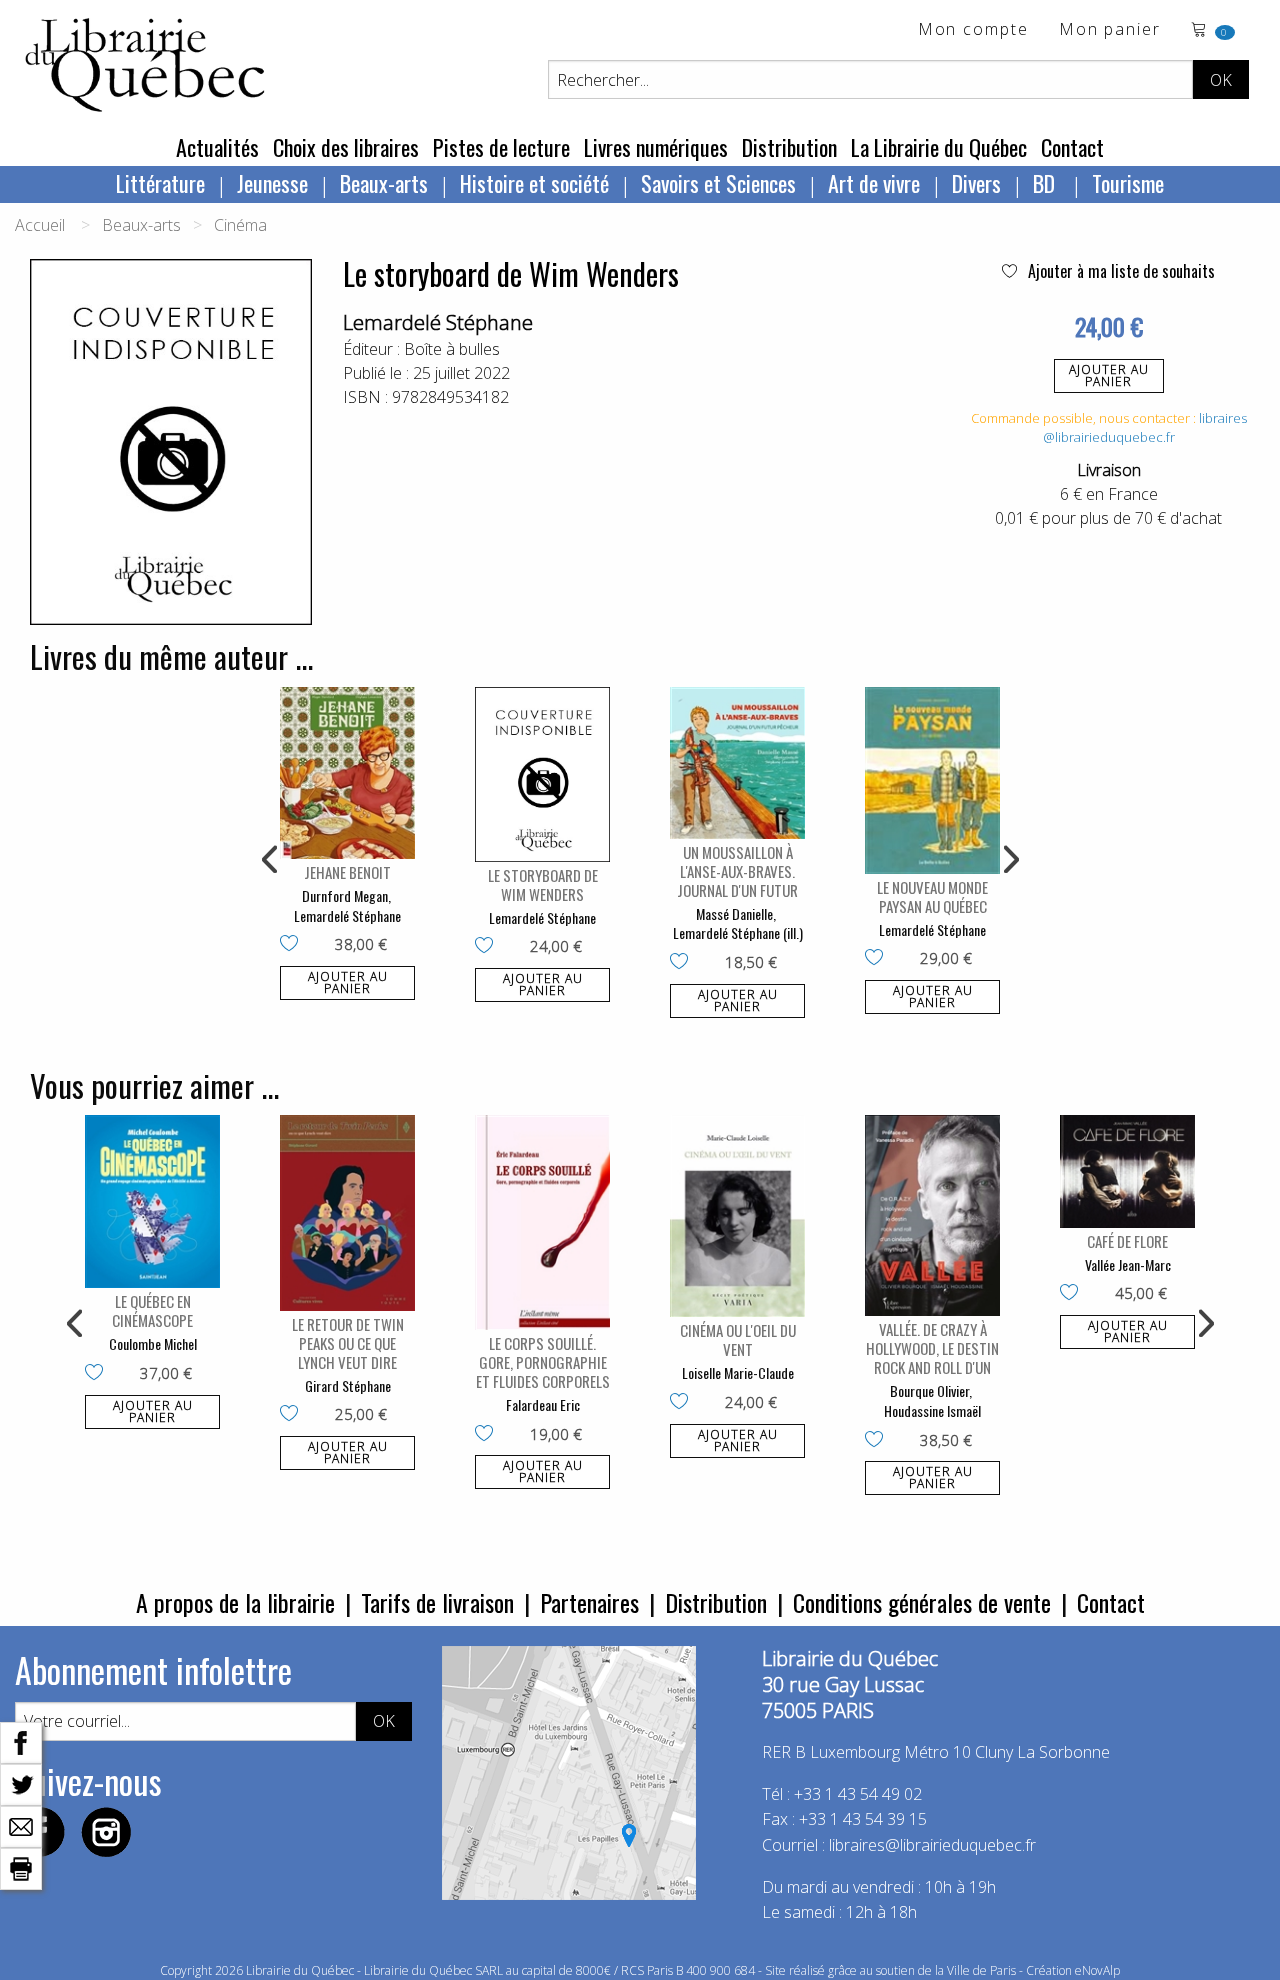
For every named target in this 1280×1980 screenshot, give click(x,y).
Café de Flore (1127, 1241)
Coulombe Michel (153, 1343)
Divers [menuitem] (976, 183)
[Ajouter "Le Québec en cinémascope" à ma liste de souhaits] (98, 1374)
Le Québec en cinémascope (152, 1310)
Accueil (40, 225)
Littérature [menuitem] (160, 183)
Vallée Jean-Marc (1128, 1264)
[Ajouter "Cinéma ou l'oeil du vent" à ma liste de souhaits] (683, 1403)
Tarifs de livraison (437, 1602)
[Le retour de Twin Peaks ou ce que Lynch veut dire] (347, 1213)
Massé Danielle (734, 913)
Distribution (789, 147)
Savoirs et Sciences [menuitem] (718, 183)
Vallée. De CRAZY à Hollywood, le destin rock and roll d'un (932, 1348)
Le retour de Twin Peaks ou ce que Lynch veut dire (348, 1343)
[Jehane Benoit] (347, 773)
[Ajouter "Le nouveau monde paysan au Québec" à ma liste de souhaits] (878, 959)
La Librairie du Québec (939, 147)
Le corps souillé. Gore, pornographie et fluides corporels (543, 1362)
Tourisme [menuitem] (1128, 183)
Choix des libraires (346, 147)
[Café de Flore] (1127, 1171)
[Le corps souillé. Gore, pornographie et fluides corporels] (542, 1222)
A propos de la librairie (235, 1602)
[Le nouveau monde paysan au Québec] (932, 780)
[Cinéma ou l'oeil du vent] (737, 1216)
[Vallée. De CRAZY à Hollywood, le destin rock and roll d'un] (932, 1216)
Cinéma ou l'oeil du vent (738, 1339)
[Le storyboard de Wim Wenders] (542, 774)
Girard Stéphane (348, 1385)
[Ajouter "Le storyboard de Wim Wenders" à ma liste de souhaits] (488, 947)
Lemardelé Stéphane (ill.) (738, 932)
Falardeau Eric (543, 1404)
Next (1009, 860)
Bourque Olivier (929, 1390)
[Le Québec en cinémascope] (152, 1202)
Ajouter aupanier (1109, 375)
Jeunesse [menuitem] (272, 183)
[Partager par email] (21, 1825)
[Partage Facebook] (21, 1741)
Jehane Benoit (347, 872)
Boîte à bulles (452, 349)
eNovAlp (1097, 1970)
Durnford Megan (345, 895)
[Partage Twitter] (21, 1783)
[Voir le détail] (347, 773)
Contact (1072, 147)
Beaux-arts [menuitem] (384, 183)
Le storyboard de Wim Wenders (543, 884)
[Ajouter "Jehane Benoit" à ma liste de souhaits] (293, 945)
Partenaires (589, 1602)
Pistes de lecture (501, 147)
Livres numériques (656, 147)
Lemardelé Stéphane (438, 322)
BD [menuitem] (1046, 183)
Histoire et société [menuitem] (534, 183)
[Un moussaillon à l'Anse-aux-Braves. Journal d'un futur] (737, 763)
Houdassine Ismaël (932, 1410)
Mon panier (1110, 30)
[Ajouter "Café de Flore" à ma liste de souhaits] (1073, 1294)
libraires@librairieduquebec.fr (1145, 428)
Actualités (217, 147)
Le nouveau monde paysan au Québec (932, 896)
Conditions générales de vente (922, 1602)
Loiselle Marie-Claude (738, 1372)
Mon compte (973, 30)
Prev (271, 860)
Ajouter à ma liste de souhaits (1119, 271)
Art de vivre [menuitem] (874, 183)
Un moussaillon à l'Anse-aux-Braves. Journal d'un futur (737, 871)
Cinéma (240, 225)
